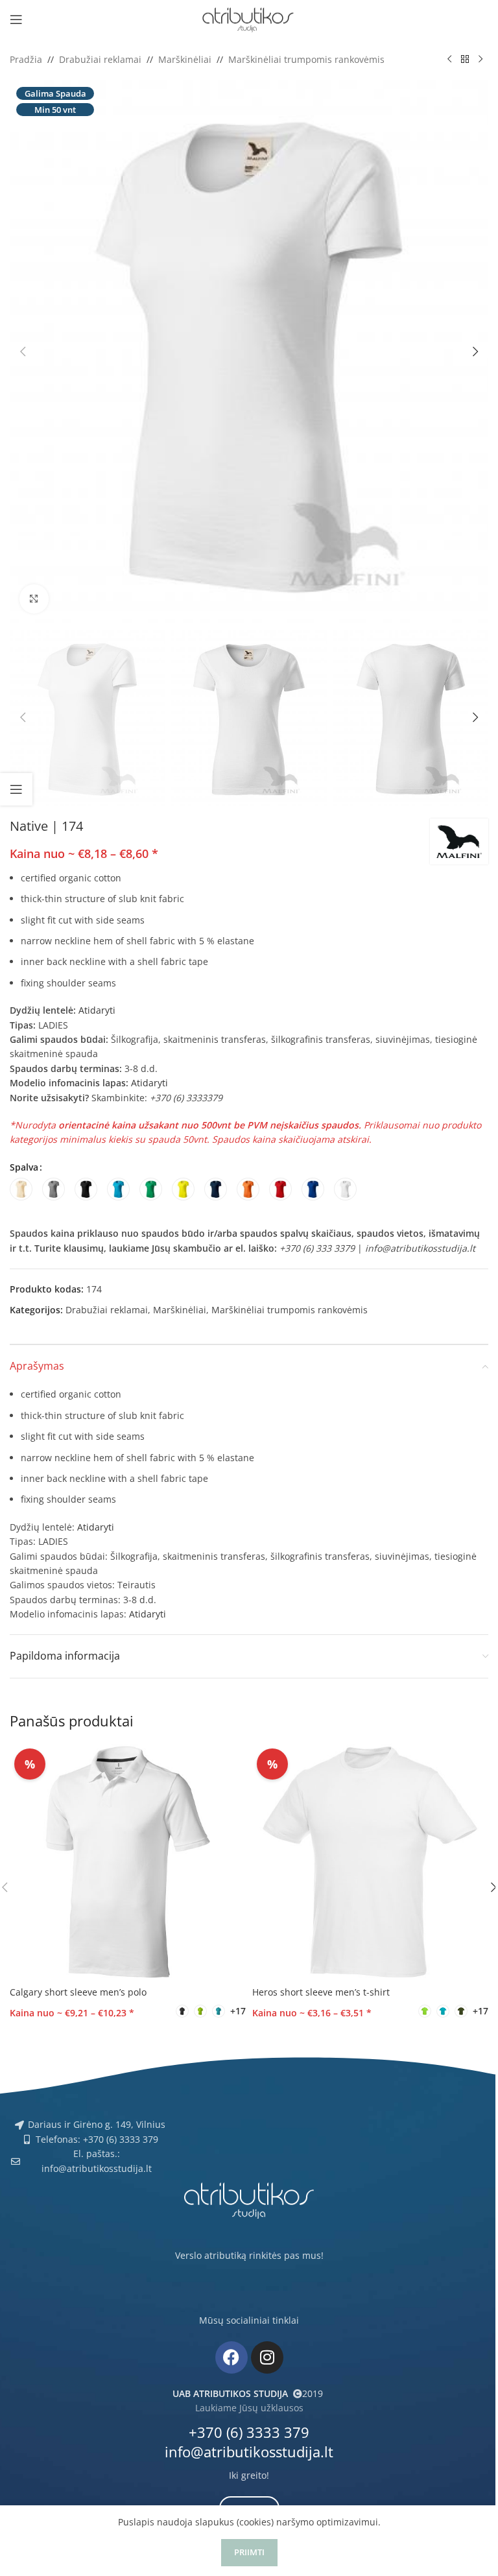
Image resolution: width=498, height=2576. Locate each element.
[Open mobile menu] (16, 19)
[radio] (21, 1189)
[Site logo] (249, 18)
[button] (23, 352)
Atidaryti (97, 1010)
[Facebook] (231, 2357)
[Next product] (480, 60)
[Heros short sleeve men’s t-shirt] (370, 1862)
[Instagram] (267, 2357)
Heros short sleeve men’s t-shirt (321, 1992)
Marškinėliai (185, 59)
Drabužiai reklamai (100, 59)
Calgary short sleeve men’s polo (78, 1992)
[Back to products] (465, 60)
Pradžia (26, 59)
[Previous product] (449, 60)
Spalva (24, 1167)
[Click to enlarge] (34, 599)
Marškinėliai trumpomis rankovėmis (306, 59)
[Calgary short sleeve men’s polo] (128, 1862)
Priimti (249, 2552)
